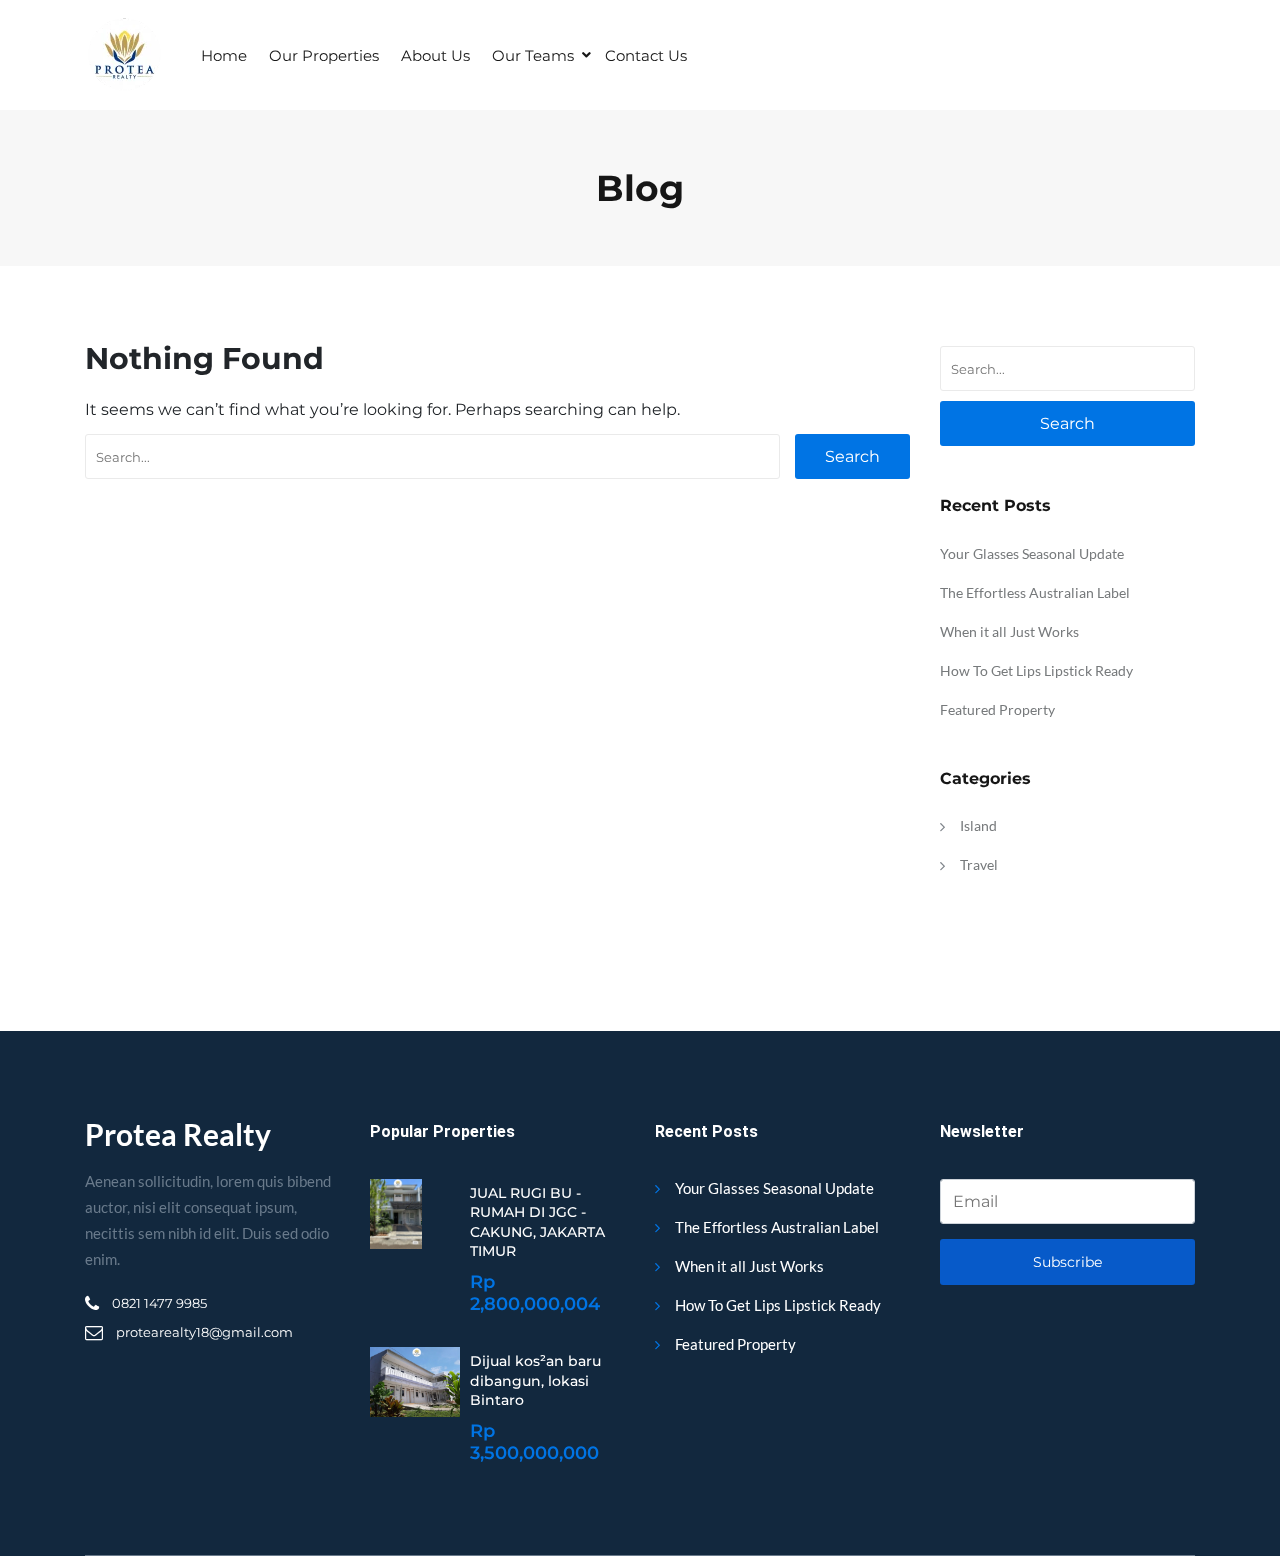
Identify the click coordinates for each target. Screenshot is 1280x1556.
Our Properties (324, 55)
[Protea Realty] (123, 55)
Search (852, 456)
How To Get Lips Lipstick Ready (1036, 670)
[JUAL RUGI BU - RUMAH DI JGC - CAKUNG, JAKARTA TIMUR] (396, 1214)
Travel (979, 864)
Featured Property (997, 709)
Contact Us (646, 55)
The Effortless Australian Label (1035, 592)
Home (224, 55)
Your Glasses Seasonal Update (1032, 553)
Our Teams (533, 55)
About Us (435, 55)
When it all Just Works (1009, 631)
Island (978, 825)
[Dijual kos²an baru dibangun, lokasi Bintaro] (415, 1382)
